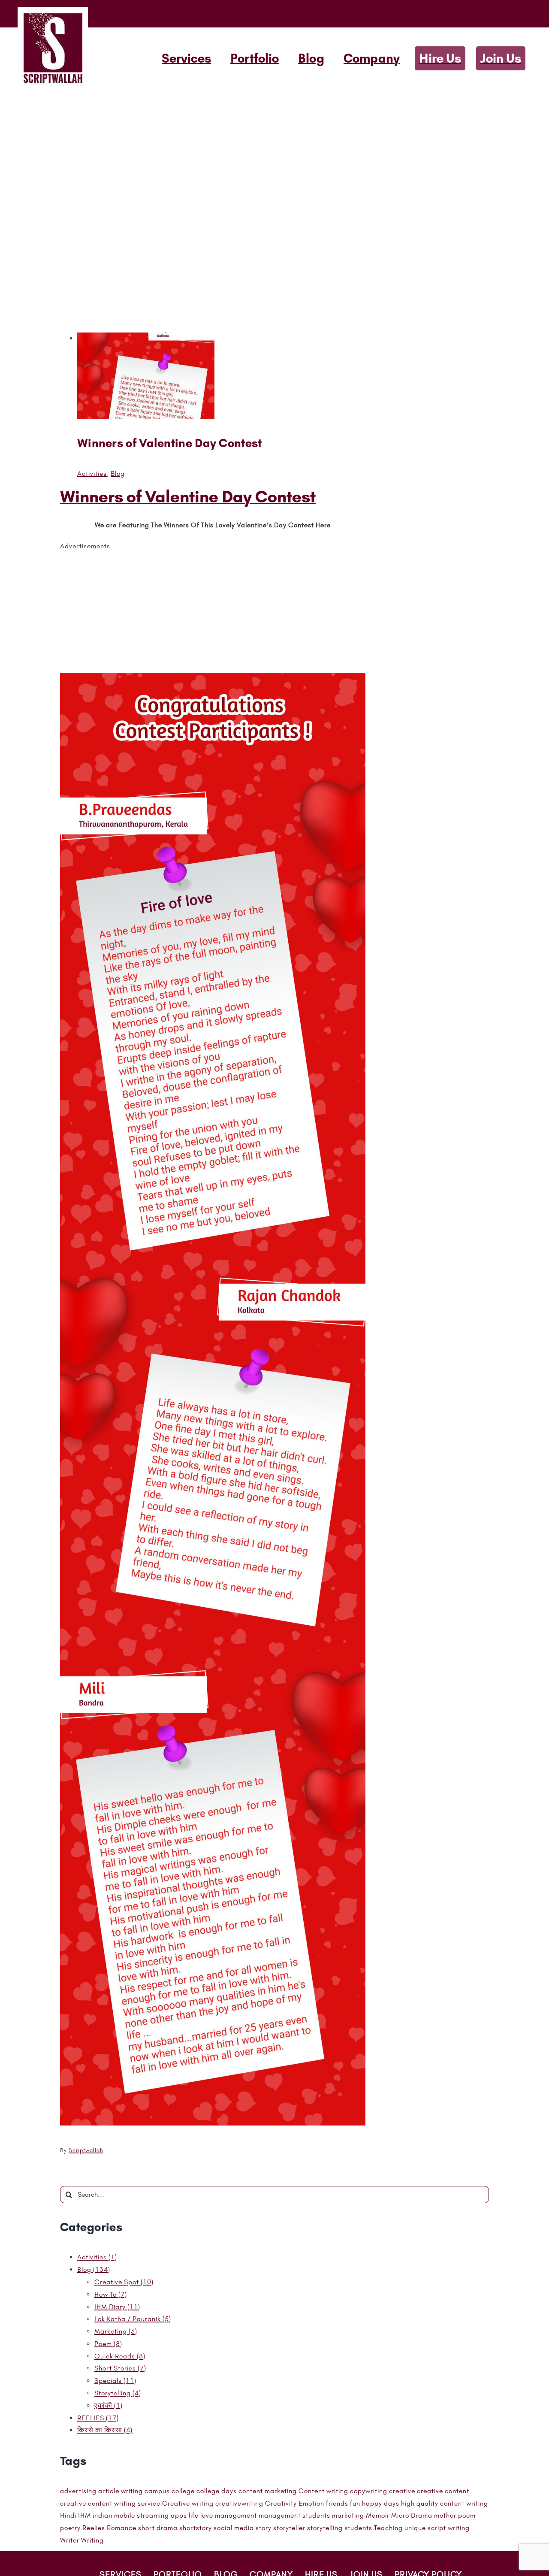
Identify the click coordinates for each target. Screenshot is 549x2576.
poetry (70, 2528)
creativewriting (239, 2503)
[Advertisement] (274, 154)
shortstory (196, 2528)
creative (402, 2491)
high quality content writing (445, 2503)
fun (355, 2503)
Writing (92, 2540)
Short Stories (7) (120, 2368)
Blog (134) (94, 2269)
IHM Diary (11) (117, 2307)
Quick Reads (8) (120, 2356)
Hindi (68, 2515)
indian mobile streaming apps (140, 2515)
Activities (92, 473)
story (264, 2528)
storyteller (289, 2528)
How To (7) (111, 2294)
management (236, 2515)
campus (157, 2491)
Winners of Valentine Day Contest (170, 443)
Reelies (94, 2528)
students (358, 2528)
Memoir (378, 2515)
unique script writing (437, 2528)
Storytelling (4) (118, 2393)
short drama (158, 2528)
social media (234, 2528)
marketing (348, 2515)
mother (445, 2515)
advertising (78, 2491)
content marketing (268, 2491)
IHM (84, 2515)
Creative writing (188, 2503)
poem (467, 2515)
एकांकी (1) (109, 2405)
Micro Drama (412, 2515)
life (194, 2515)
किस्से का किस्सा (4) (105, 2430)
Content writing (323, 2491)
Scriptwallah (86, 2150)
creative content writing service (110, 2503)
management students (294, 2515)
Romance (122, 2528)
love (207, 2515)
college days (217, 2491)
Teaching (388, 2528)
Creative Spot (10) (124, 2282)
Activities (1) (97, 2257)
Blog (118, 473)
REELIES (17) (98, 2418)
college (183, 2491)
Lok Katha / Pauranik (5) (133, 2319)
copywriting (369, 2491)
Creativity (281, 2503)
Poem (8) (108, 2344)
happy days (381, 2503)
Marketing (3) (116, 2331)
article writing (121, 2491)
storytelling (325, 2528)
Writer (70, 2540)
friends (337, 2503)
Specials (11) (115, 2381)
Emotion (311, 2503)
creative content (443, 2491)
